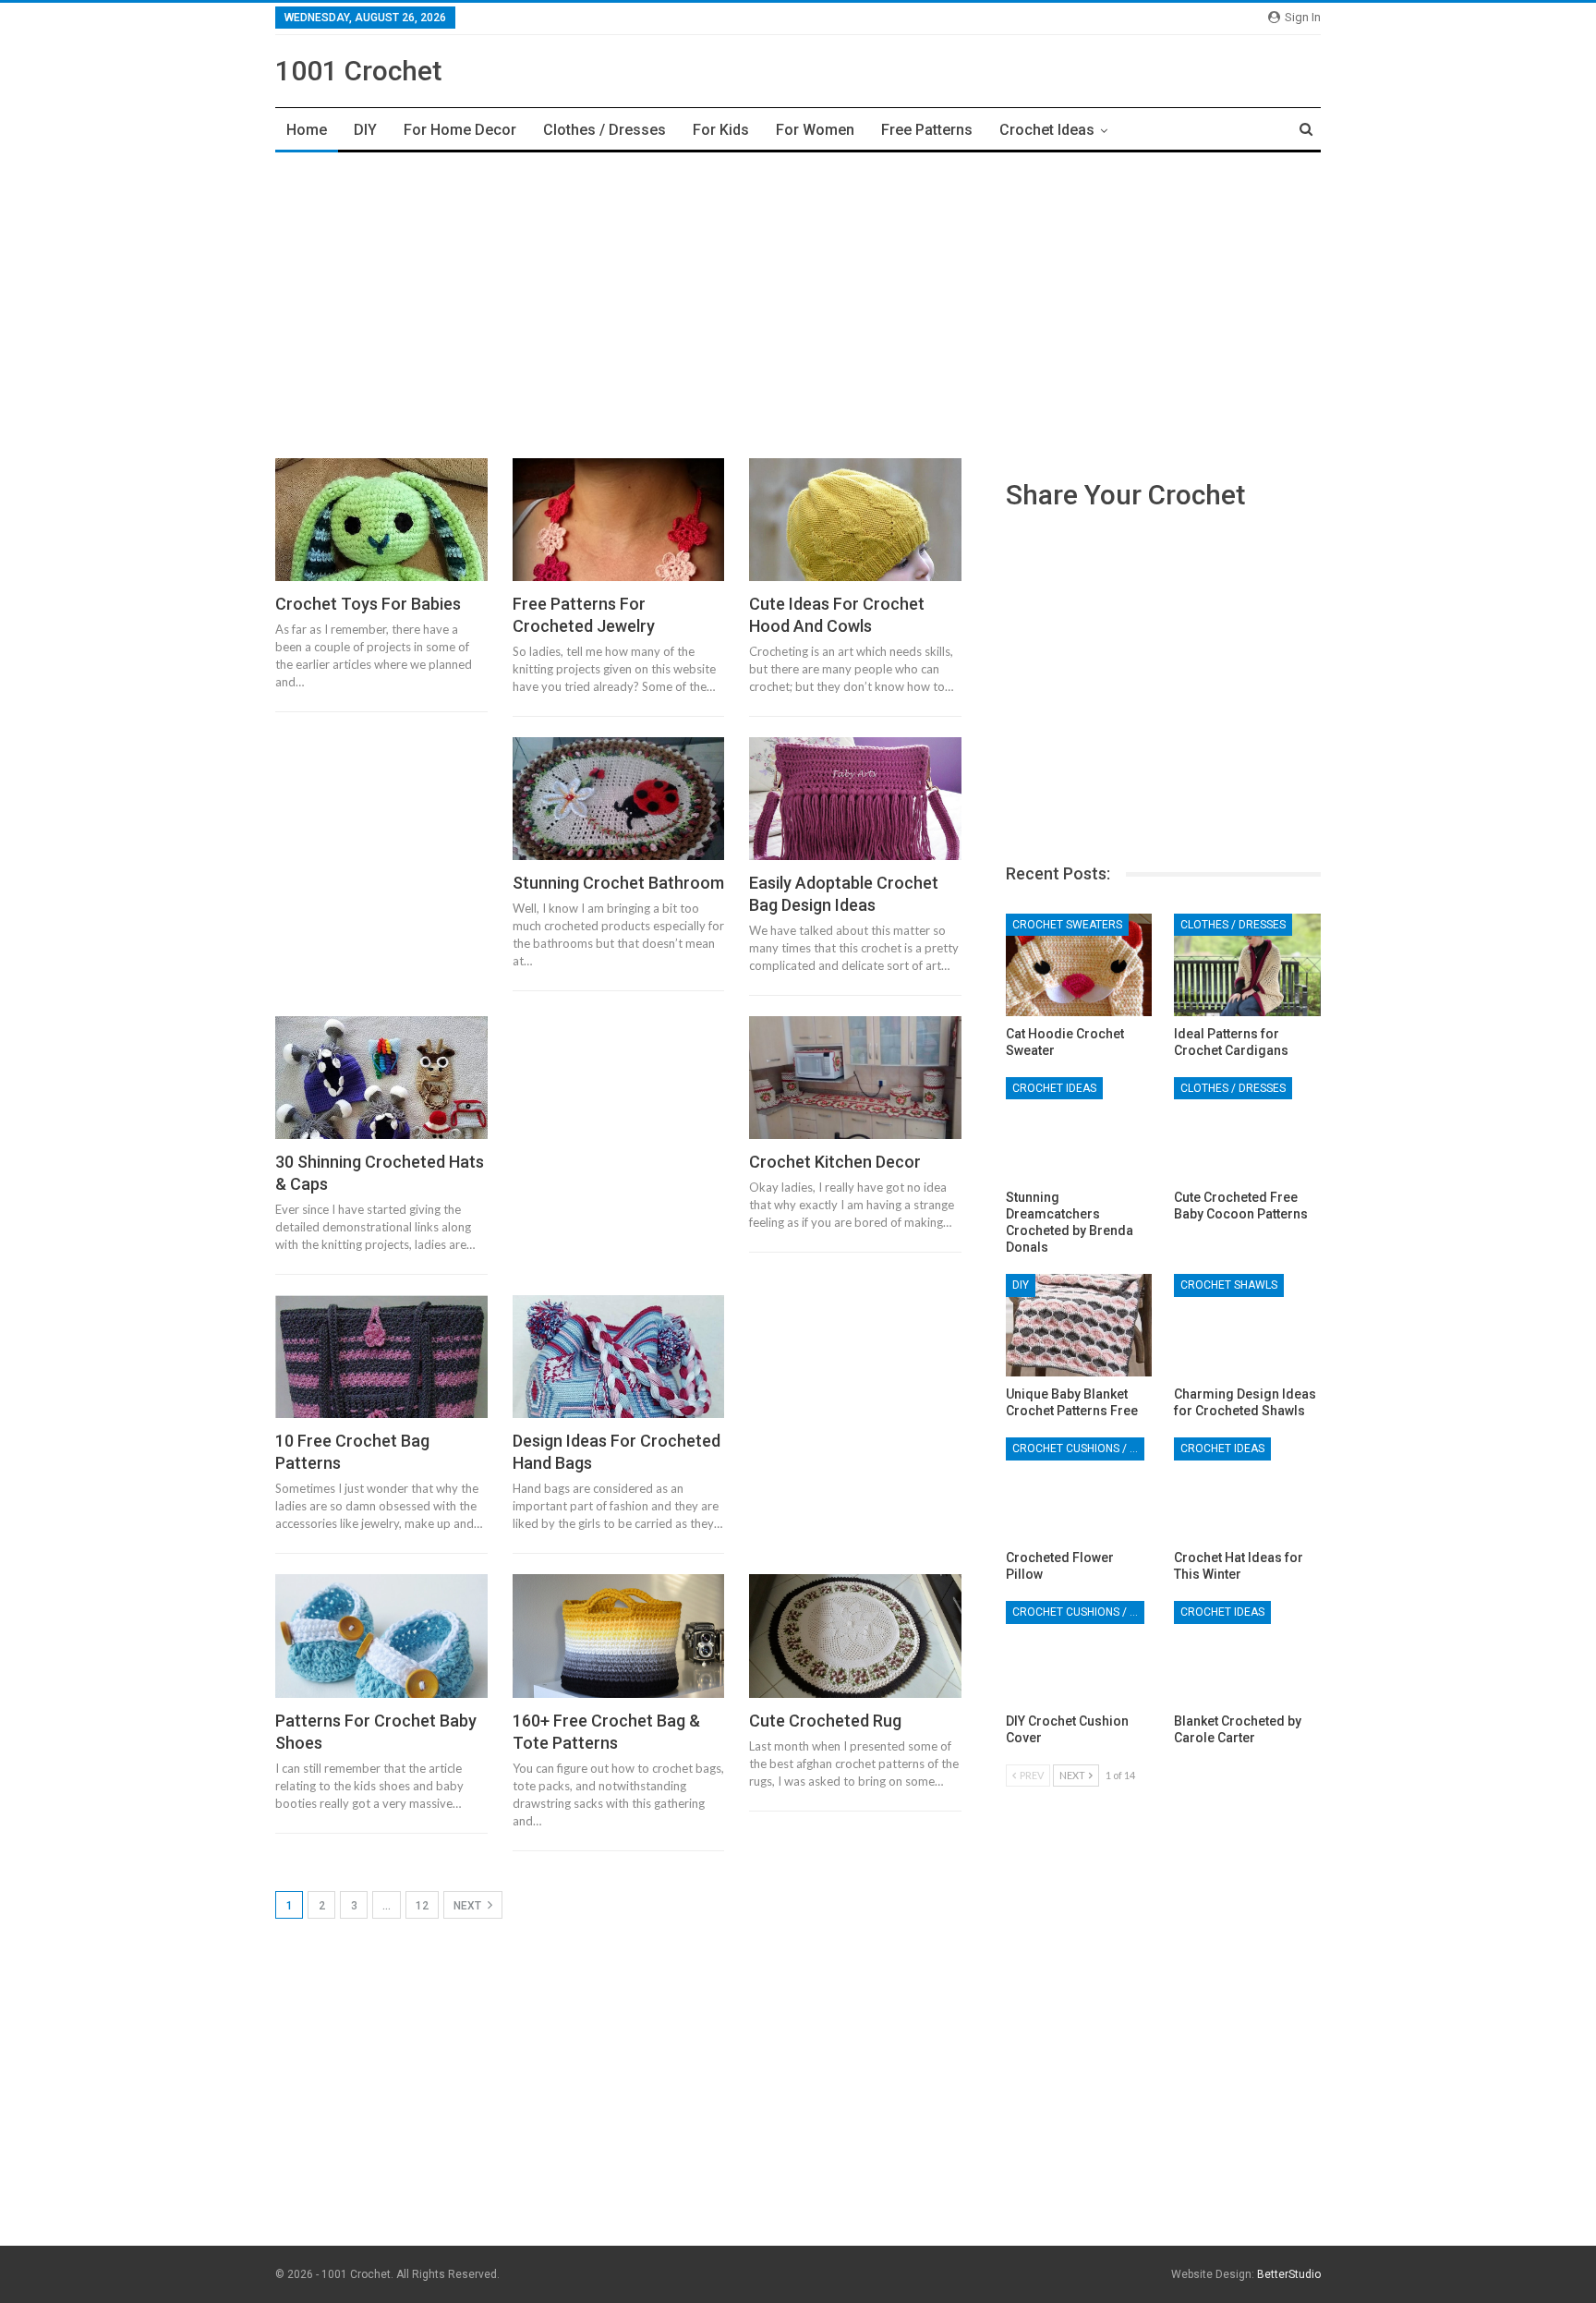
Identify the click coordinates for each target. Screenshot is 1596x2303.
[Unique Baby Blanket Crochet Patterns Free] (1079, 1325)
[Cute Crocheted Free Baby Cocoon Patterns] (1247, 1128)
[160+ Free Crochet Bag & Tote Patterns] (619, 1636)
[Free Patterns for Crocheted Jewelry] (619, 520)
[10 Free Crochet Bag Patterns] (381, 1357)
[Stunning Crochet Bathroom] (619, 799)
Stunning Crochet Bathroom (618, 883)
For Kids (721, 130)
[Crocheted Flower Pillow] (1079, 1489)
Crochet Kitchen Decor (835, 1162)
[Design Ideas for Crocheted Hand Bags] (619, 1357)
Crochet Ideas (1047, 130)
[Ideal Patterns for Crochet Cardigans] (1247, 965)
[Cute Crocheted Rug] (855, 1636)
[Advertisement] (798, 300)
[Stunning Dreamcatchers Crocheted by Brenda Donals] (1079, 1128)
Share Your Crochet (1125, 495)
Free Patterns (927, 130)
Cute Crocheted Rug (825, 1721)
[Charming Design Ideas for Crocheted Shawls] (1247, 1325)
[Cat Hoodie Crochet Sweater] (1079, 965)
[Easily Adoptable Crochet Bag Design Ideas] (855, 799)
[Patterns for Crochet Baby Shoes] (381, 1636)
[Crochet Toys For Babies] (381, 520)
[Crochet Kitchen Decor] (855, 1078)
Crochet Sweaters (1067, 925)
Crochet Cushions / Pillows (1078, 1448)
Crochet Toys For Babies (368, 604)
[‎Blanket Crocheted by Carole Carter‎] (1247, 1652)
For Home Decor (460, 130)
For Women (815, 130)
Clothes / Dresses (605, 130)
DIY (365, 130)
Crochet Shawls (1229, 1285)
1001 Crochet (358, 71)
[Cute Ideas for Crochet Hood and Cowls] (855, 520)
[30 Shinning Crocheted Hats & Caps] (381, 1078)
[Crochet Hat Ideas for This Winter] (1247, 1489)
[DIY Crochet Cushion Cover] (1079, 1652)
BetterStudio (1289, 2274)
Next (469, 1906)
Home (307, 130)
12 (422, 1906)
